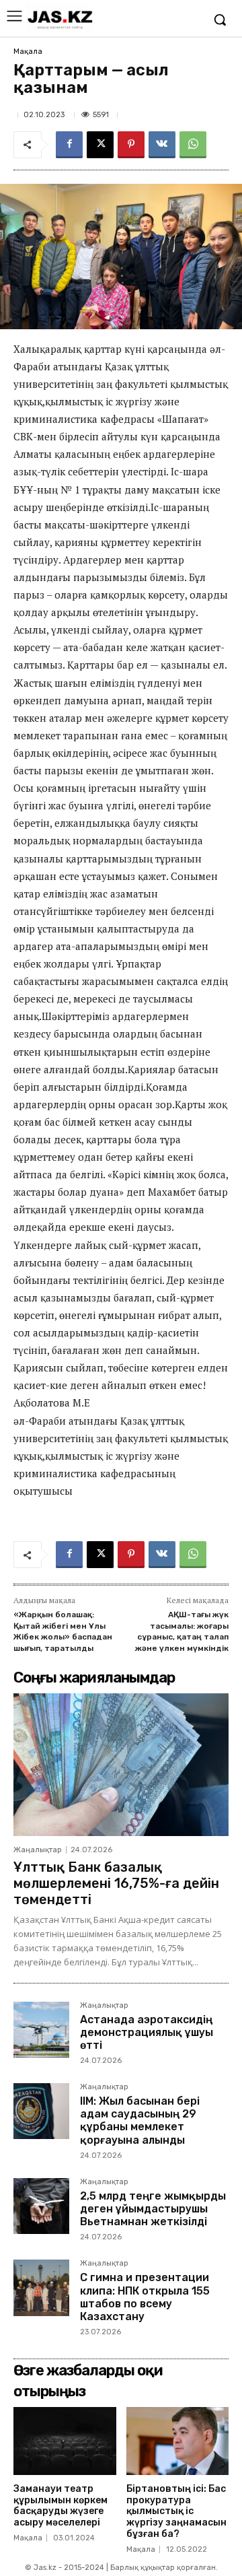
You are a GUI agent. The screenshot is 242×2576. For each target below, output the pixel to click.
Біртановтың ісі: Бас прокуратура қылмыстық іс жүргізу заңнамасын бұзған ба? (176, 2511)
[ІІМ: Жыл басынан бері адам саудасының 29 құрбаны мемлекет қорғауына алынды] (41, 2111)
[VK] (162, 145)
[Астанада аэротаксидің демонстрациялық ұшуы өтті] (41, 2030)
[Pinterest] (131, 145)
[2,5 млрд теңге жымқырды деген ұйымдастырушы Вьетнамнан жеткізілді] (41, 2206)
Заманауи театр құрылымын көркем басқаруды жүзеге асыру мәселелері (61, 2506)
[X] (100, 145)
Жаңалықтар (38, 1850)
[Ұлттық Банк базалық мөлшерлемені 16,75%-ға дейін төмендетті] (121, 1764)
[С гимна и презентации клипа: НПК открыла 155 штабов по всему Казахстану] (41, 2287)
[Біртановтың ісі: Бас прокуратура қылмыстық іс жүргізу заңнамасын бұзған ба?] (178, 2441)
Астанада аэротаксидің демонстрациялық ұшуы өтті (147, 2032)
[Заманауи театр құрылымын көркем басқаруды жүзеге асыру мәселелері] (65, 2441)
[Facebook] (69, 145)
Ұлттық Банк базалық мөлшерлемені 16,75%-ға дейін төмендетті (116, 1883)
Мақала (28, 52)
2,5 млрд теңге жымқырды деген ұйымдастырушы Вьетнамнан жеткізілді (153, 2209)
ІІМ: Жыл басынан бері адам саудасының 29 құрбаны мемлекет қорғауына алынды (140, 2121)
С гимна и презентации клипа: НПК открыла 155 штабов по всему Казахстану (145, 2297)
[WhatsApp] (193, 145)
